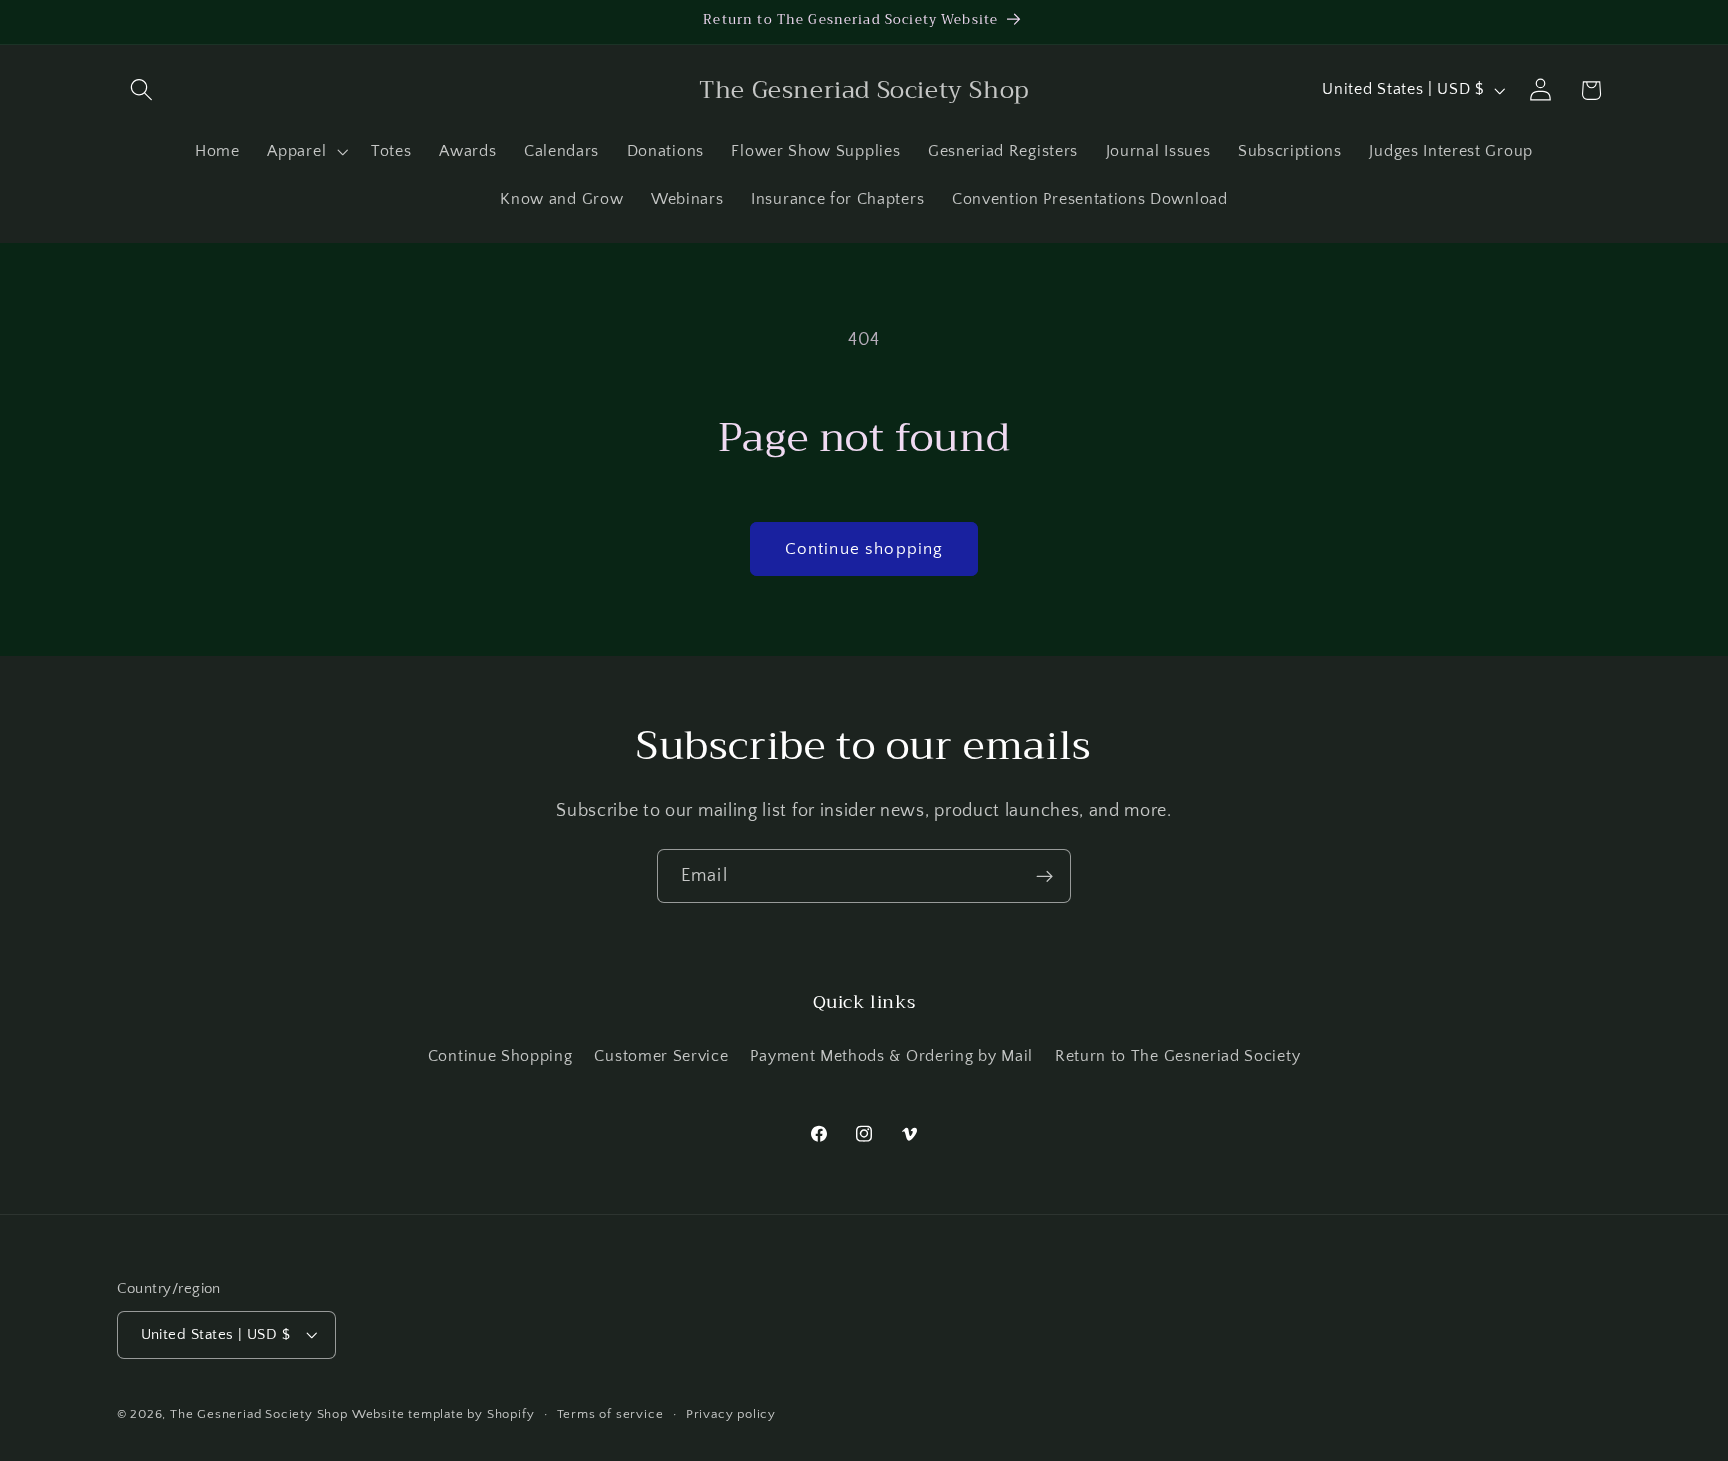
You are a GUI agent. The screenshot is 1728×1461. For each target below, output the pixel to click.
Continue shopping (864, 548)
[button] (142, 90)
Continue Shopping (500, 1057)
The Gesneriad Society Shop (259, 1414)
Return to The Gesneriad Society (1177, 1057)
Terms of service (610, 1414)
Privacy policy (731, 1414)
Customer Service (661, 1057)
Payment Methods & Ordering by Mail (891, 1057)
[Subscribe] (1044, 876)
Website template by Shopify (443, 1414)
